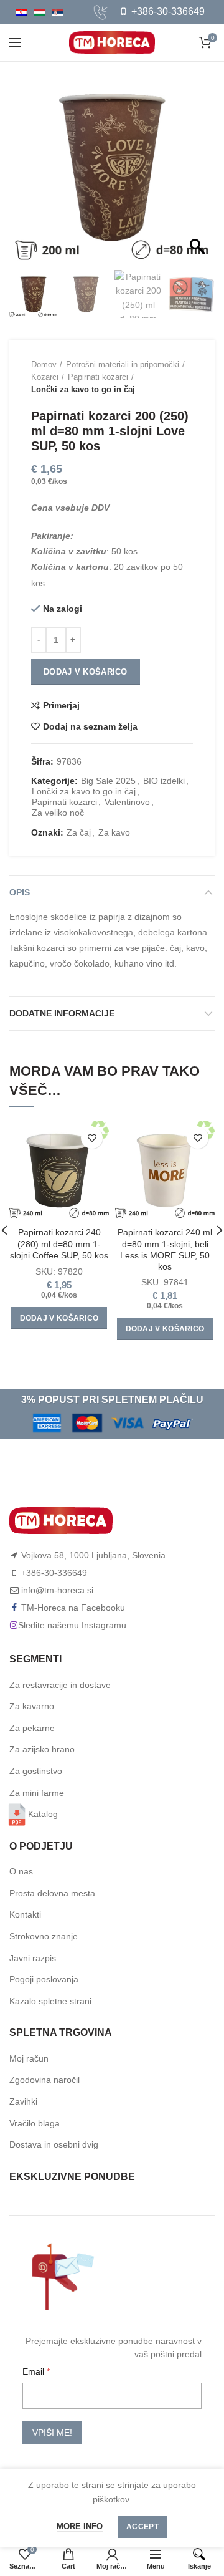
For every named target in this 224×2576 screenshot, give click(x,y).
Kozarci (45, 377)
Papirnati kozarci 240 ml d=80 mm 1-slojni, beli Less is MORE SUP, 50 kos (165, 1249)
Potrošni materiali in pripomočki (123, 364)
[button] (199, 174)
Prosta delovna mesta (52, 1893)
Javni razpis (33, 1958)
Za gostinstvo (36, 1771)
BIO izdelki (164, 781)
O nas (21, 1871)
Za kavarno (32, 1706)
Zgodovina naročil (44, 2080)
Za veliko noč (58, 813)
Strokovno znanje (44, 1936)
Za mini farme (37, 1793)
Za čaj (79, 832)
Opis (20, 892)
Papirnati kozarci (98, 377)
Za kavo (114, 832)
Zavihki (23, 2101)
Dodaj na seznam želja (90, 726)
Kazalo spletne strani (50, 2001)
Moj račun (29, 2058)
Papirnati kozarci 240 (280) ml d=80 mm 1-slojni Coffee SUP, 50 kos (59, 1243)
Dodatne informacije (62, 1013)
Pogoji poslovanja (44, 1979)
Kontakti (25, 1914)
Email (35, 2371)
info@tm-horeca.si (57, 1590)
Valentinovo (127, 802)
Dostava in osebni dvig (54, 2144)
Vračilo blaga (35, 2123)
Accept (142, 2527)
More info (80, 2526)
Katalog (43, 1814)
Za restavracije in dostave (60, 1685)
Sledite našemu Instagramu (72, 1625)
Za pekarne (32, 1728)
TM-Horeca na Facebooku (73, 1608)
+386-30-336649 (167, 12)
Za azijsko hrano (42, 1749)
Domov (44, 364)
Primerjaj (61, 705)
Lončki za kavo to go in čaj (83, 389)
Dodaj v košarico (86, 672)
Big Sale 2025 (108, 781)
